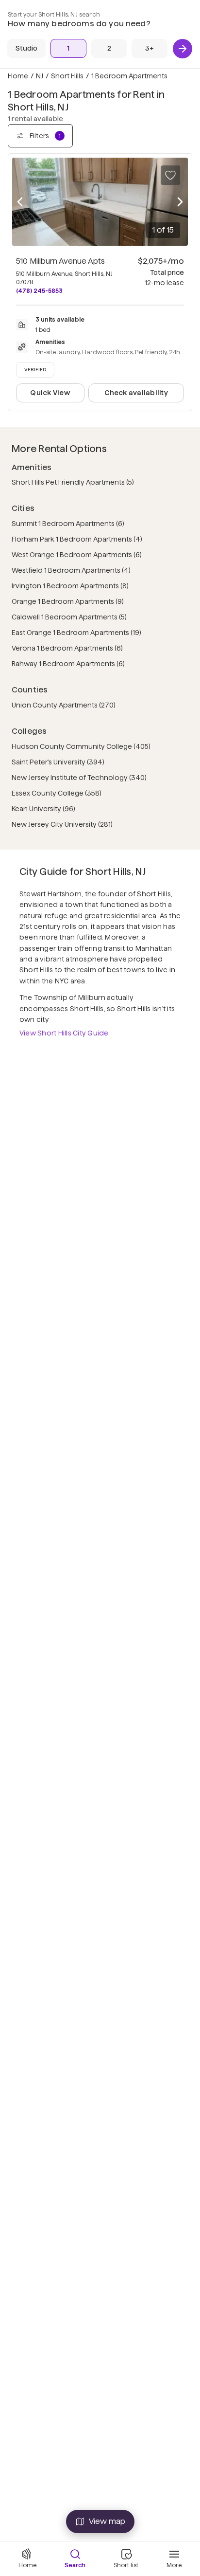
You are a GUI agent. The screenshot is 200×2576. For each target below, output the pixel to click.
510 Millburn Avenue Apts (60, 261)
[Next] (183, 49)
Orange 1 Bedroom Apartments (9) (68, 601)
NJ (40, 76)
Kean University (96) (43, 809)
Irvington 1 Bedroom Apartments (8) (70, 586)
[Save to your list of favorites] (170, 175)
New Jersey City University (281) (62, 824)
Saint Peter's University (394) (58, 762)
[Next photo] (180, 202)
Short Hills (67, 76)
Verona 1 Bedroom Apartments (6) (67, 648)
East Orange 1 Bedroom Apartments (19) (76, 633)
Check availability (136, 393)
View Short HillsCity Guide (64, 1033)
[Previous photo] (20, 202)
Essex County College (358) (57, 793)
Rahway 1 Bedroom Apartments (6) (68, 664)
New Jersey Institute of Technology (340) (79, 778)
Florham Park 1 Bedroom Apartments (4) (77, 539)
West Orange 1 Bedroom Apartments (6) (77, 555)
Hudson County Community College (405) (81, 746)
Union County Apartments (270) (64, 705)
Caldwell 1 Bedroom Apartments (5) (69, 617)
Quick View (50, 393)
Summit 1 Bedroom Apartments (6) (68, 524)
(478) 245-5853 (39, 291)
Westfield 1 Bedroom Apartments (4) (71, 570)
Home (18, 76)
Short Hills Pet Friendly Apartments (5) (73, 482)
